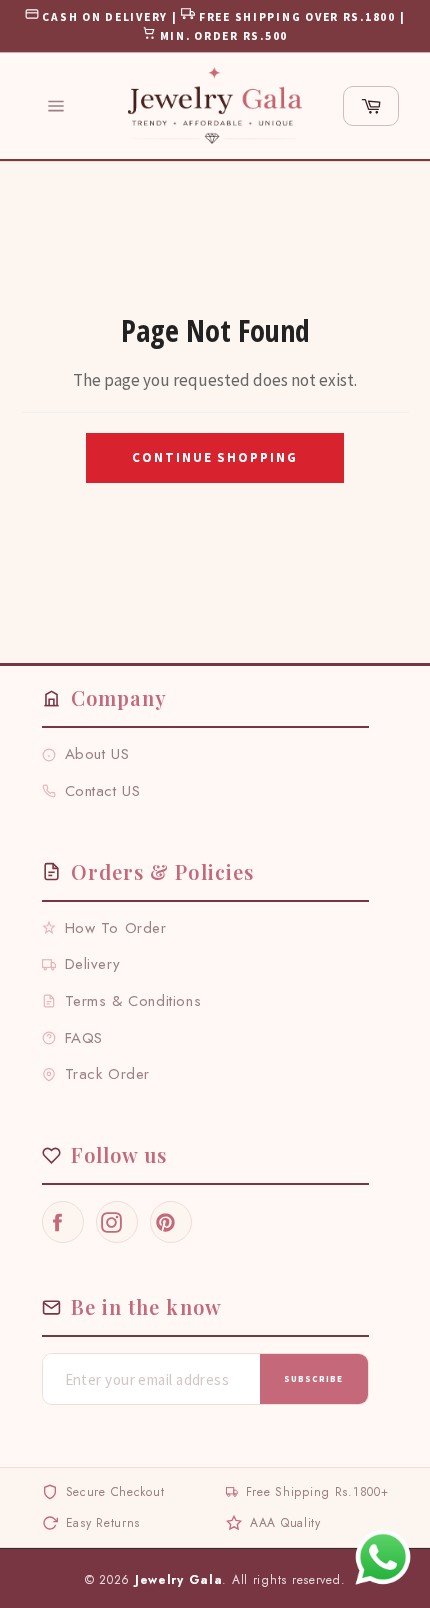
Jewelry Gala (179, 1580)
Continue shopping (215, 457)
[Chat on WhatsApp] (383, 1557)
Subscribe (313, 1378)
